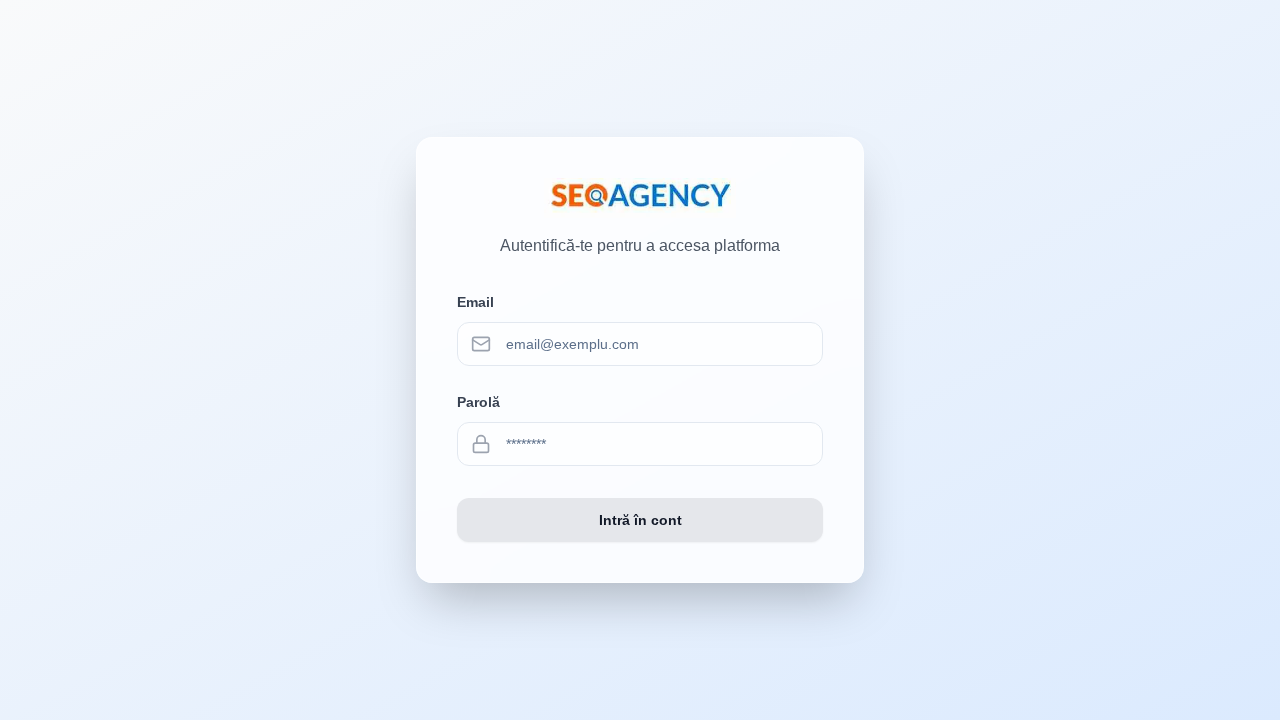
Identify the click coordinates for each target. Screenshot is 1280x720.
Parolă (478, 402)
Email (475, 302)
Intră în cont (640, 520)
